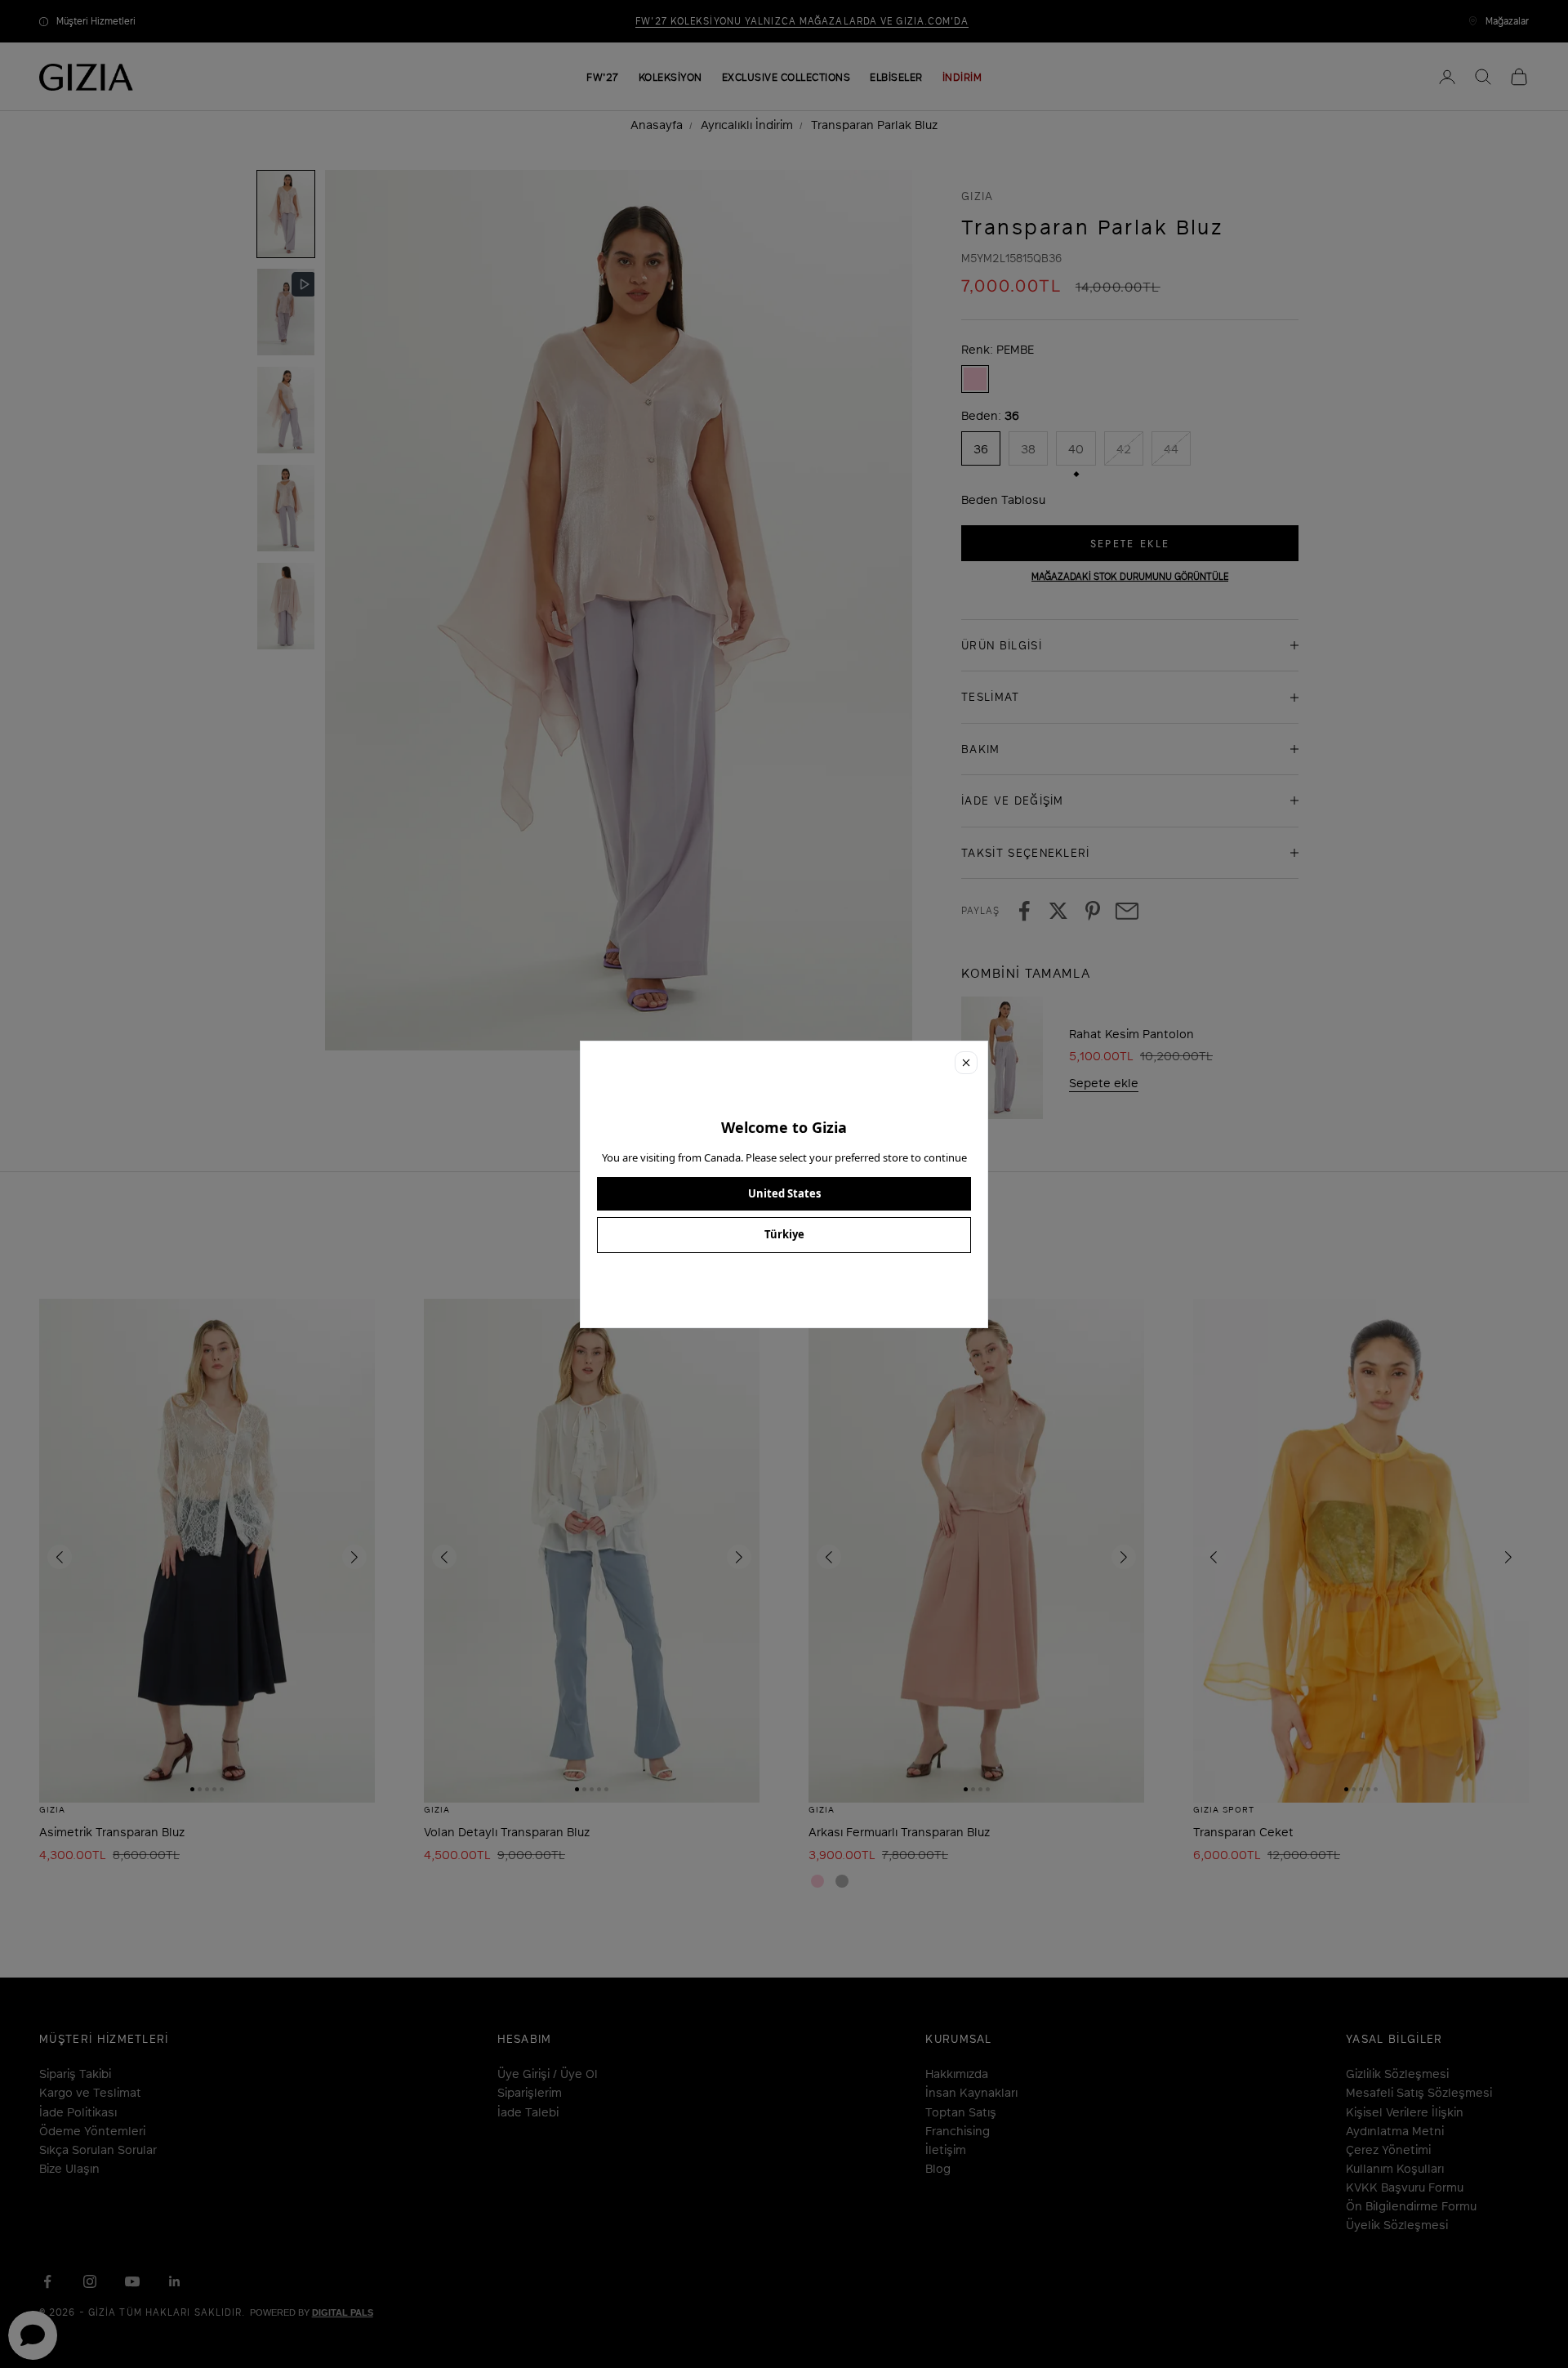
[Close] (966, 1063)
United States (784, 1193)
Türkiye (784, 1234)
